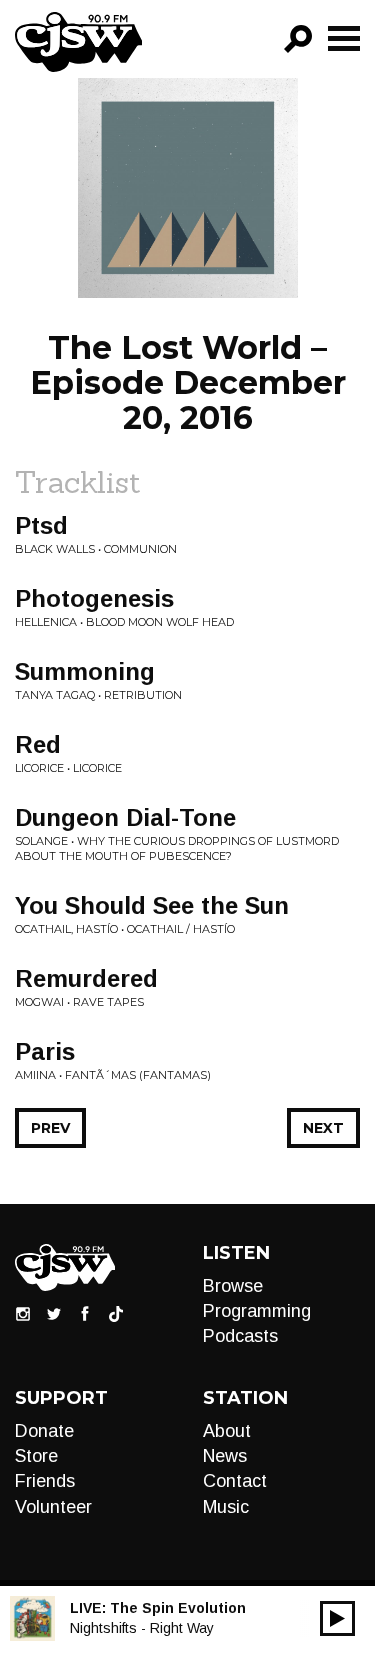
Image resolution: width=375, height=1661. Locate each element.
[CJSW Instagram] (23, 1313)
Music (226, 1507)
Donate (44, 1431)
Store (36, 1456)
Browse (233, 1286)
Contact (235, 1481)
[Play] (337, 1618)
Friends (45, 1481)
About (227, 1431)
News (225, 1456)
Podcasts (240, 1336)
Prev (50, 1128)
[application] (337, 1618)
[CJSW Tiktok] (116, 1313)
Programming (257, 1311)
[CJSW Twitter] (54, 1313)
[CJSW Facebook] (85, 1313)
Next (323, 1128)
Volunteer (53, 1507)
